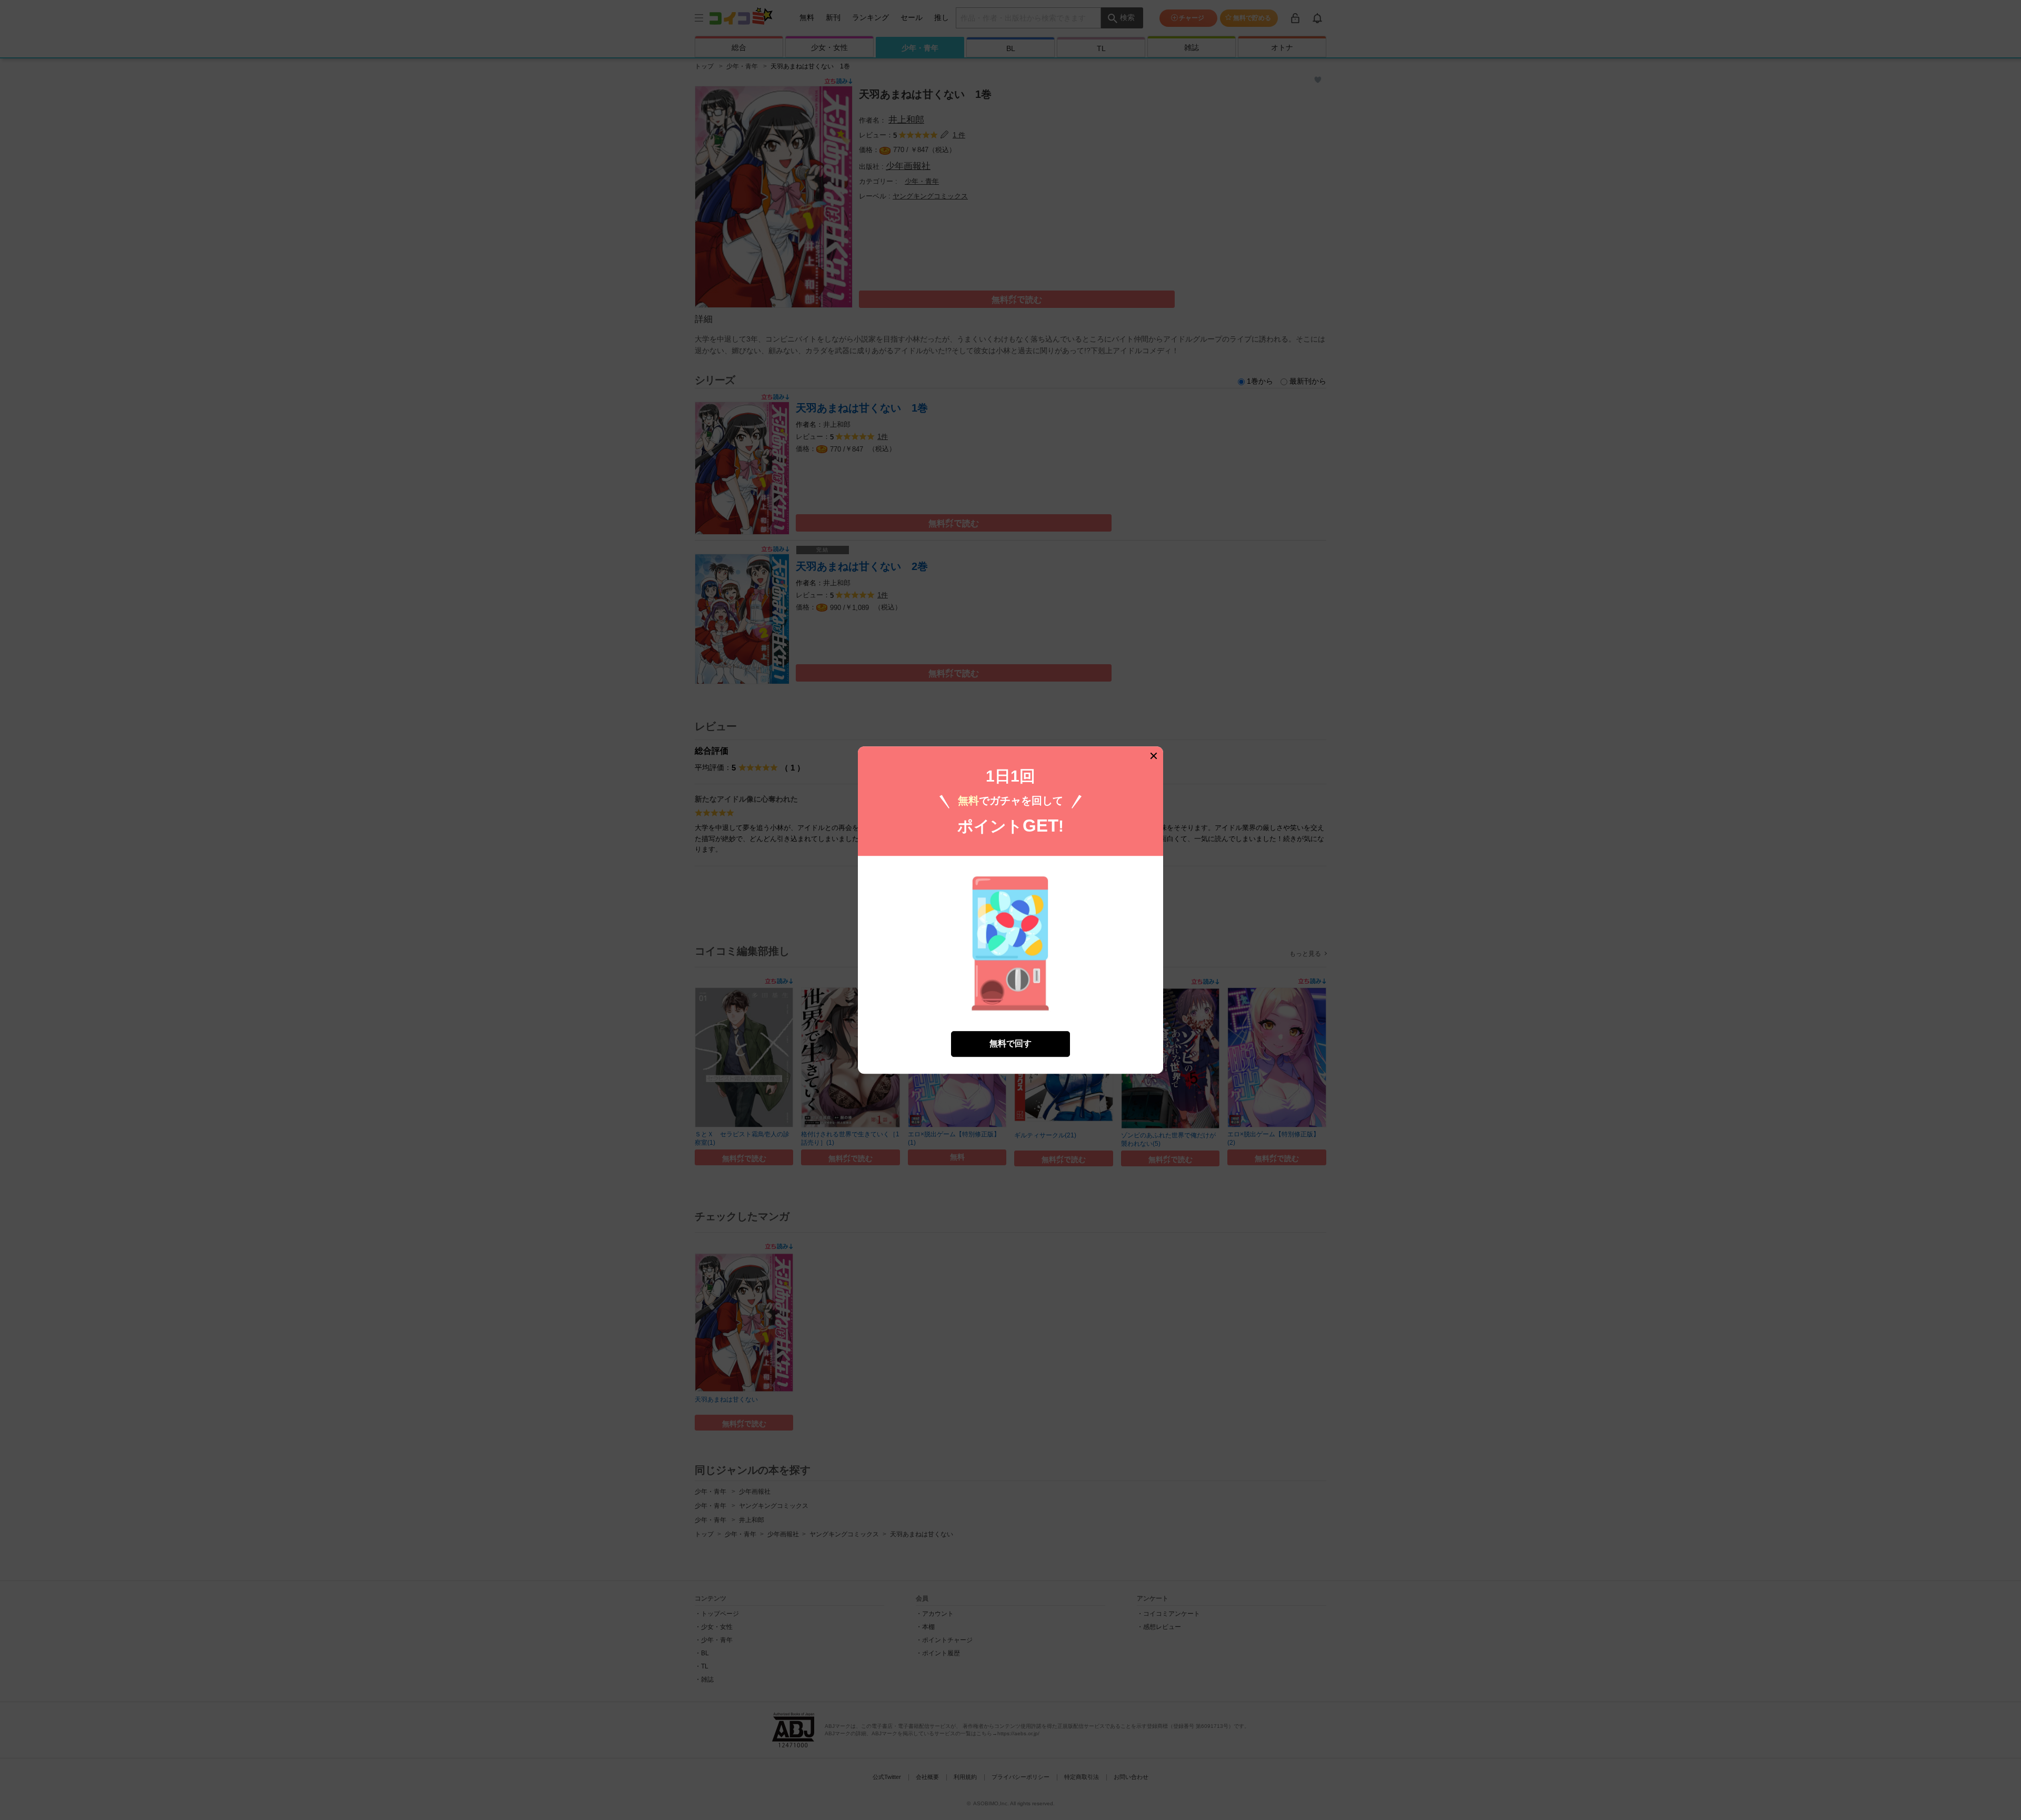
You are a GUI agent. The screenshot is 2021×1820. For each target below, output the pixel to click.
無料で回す (1010, 1043)
